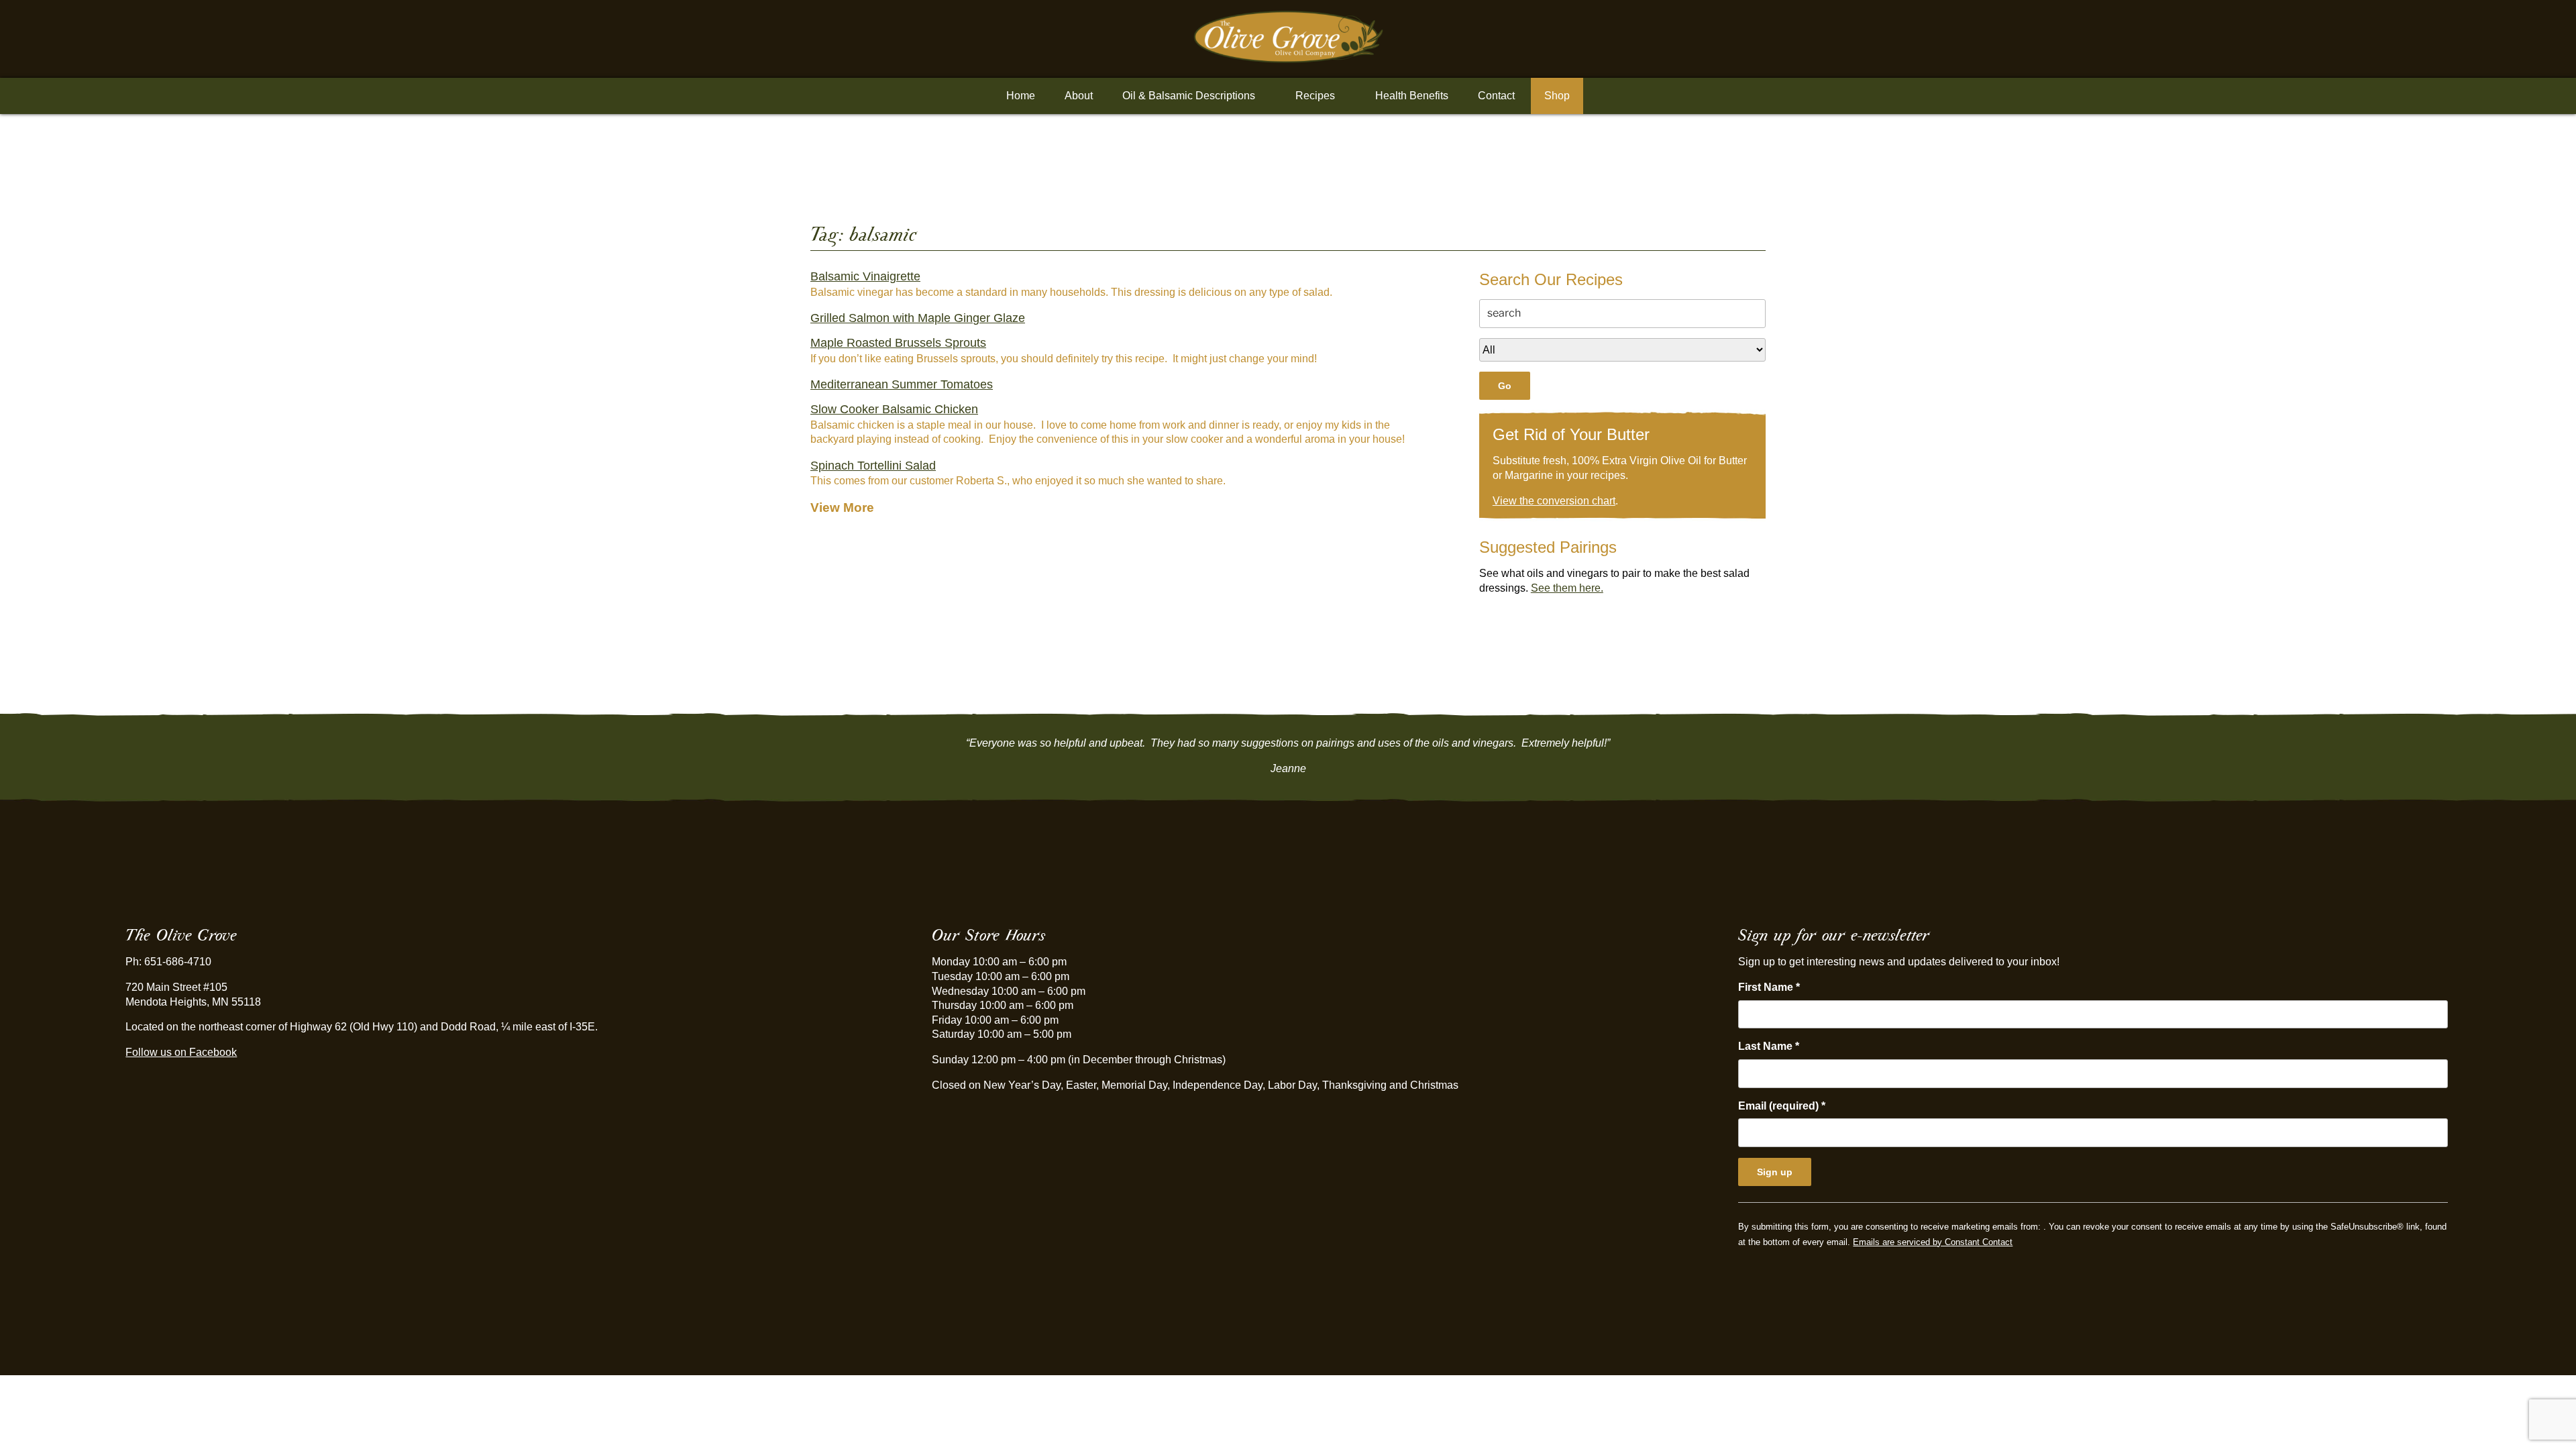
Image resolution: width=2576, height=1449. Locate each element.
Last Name (1769, 1046)
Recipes (1315, 96)
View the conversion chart (1554, 501)
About (1079, 96)
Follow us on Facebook (181, 1052)
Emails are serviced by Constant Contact (1933, 1242)
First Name (1769, 987)
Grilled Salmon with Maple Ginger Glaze (918, 318)
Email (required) (1782, 1106)
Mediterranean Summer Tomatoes (902, 384)
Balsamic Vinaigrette (865, 276)
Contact (1496, 96)
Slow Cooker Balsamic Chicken (894, 409)
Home (1021, 96)
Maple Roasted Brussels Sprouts (898, 343)
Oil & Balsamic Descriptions (1189, 96)
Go (1505, 386)
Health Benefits (1412, 96)
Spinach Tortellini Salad (873, 466)
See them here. (1567, 588)
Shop (1557, 96)
